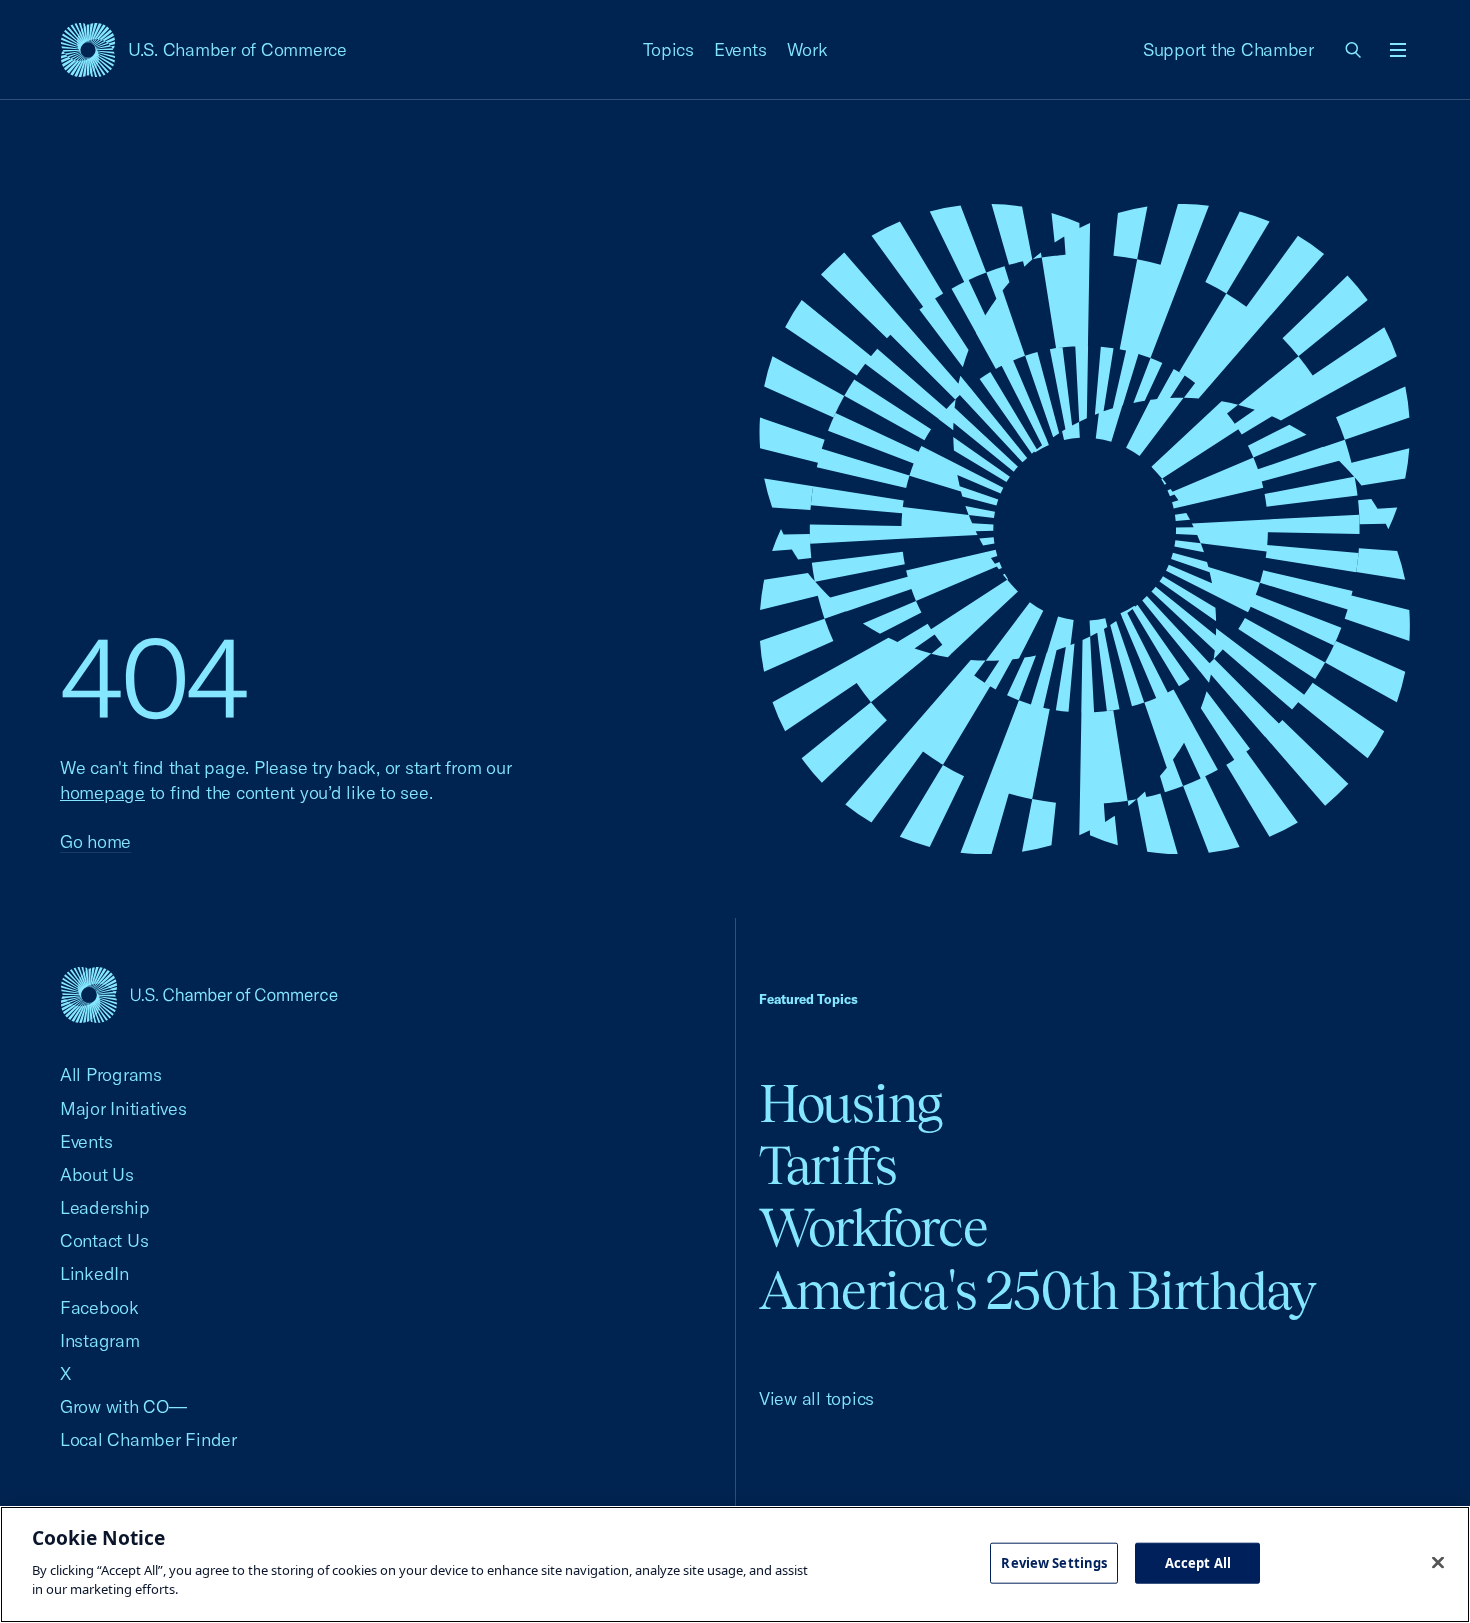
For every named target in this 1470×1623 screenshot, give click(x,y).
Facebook (99, 1307)
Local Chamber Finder (148, 1439)
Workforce (873, 1227)
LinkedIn (94, 1273)
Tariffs (828, 1165)
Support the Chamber (1228, 49)
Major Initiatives (123, 1108)
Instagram (100, 1340)
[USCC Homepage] (199, 994)
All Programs (111, 1074)
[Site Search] (1354, 50)
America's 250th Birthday (1037, 1290)
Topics (669, 49)
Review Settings (1054, 1562)
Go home (95, 841)
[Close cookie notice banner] (1438, 1562)
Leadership (104, 1207)
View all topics (816, 1398)
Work (807, 49)
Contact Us (104, 1240)
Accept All (1198, 1562)
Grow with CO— (123, 1406)
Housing (850, 1103)
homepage (102, 792)
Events (740, 49)
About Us (97, 1174)
